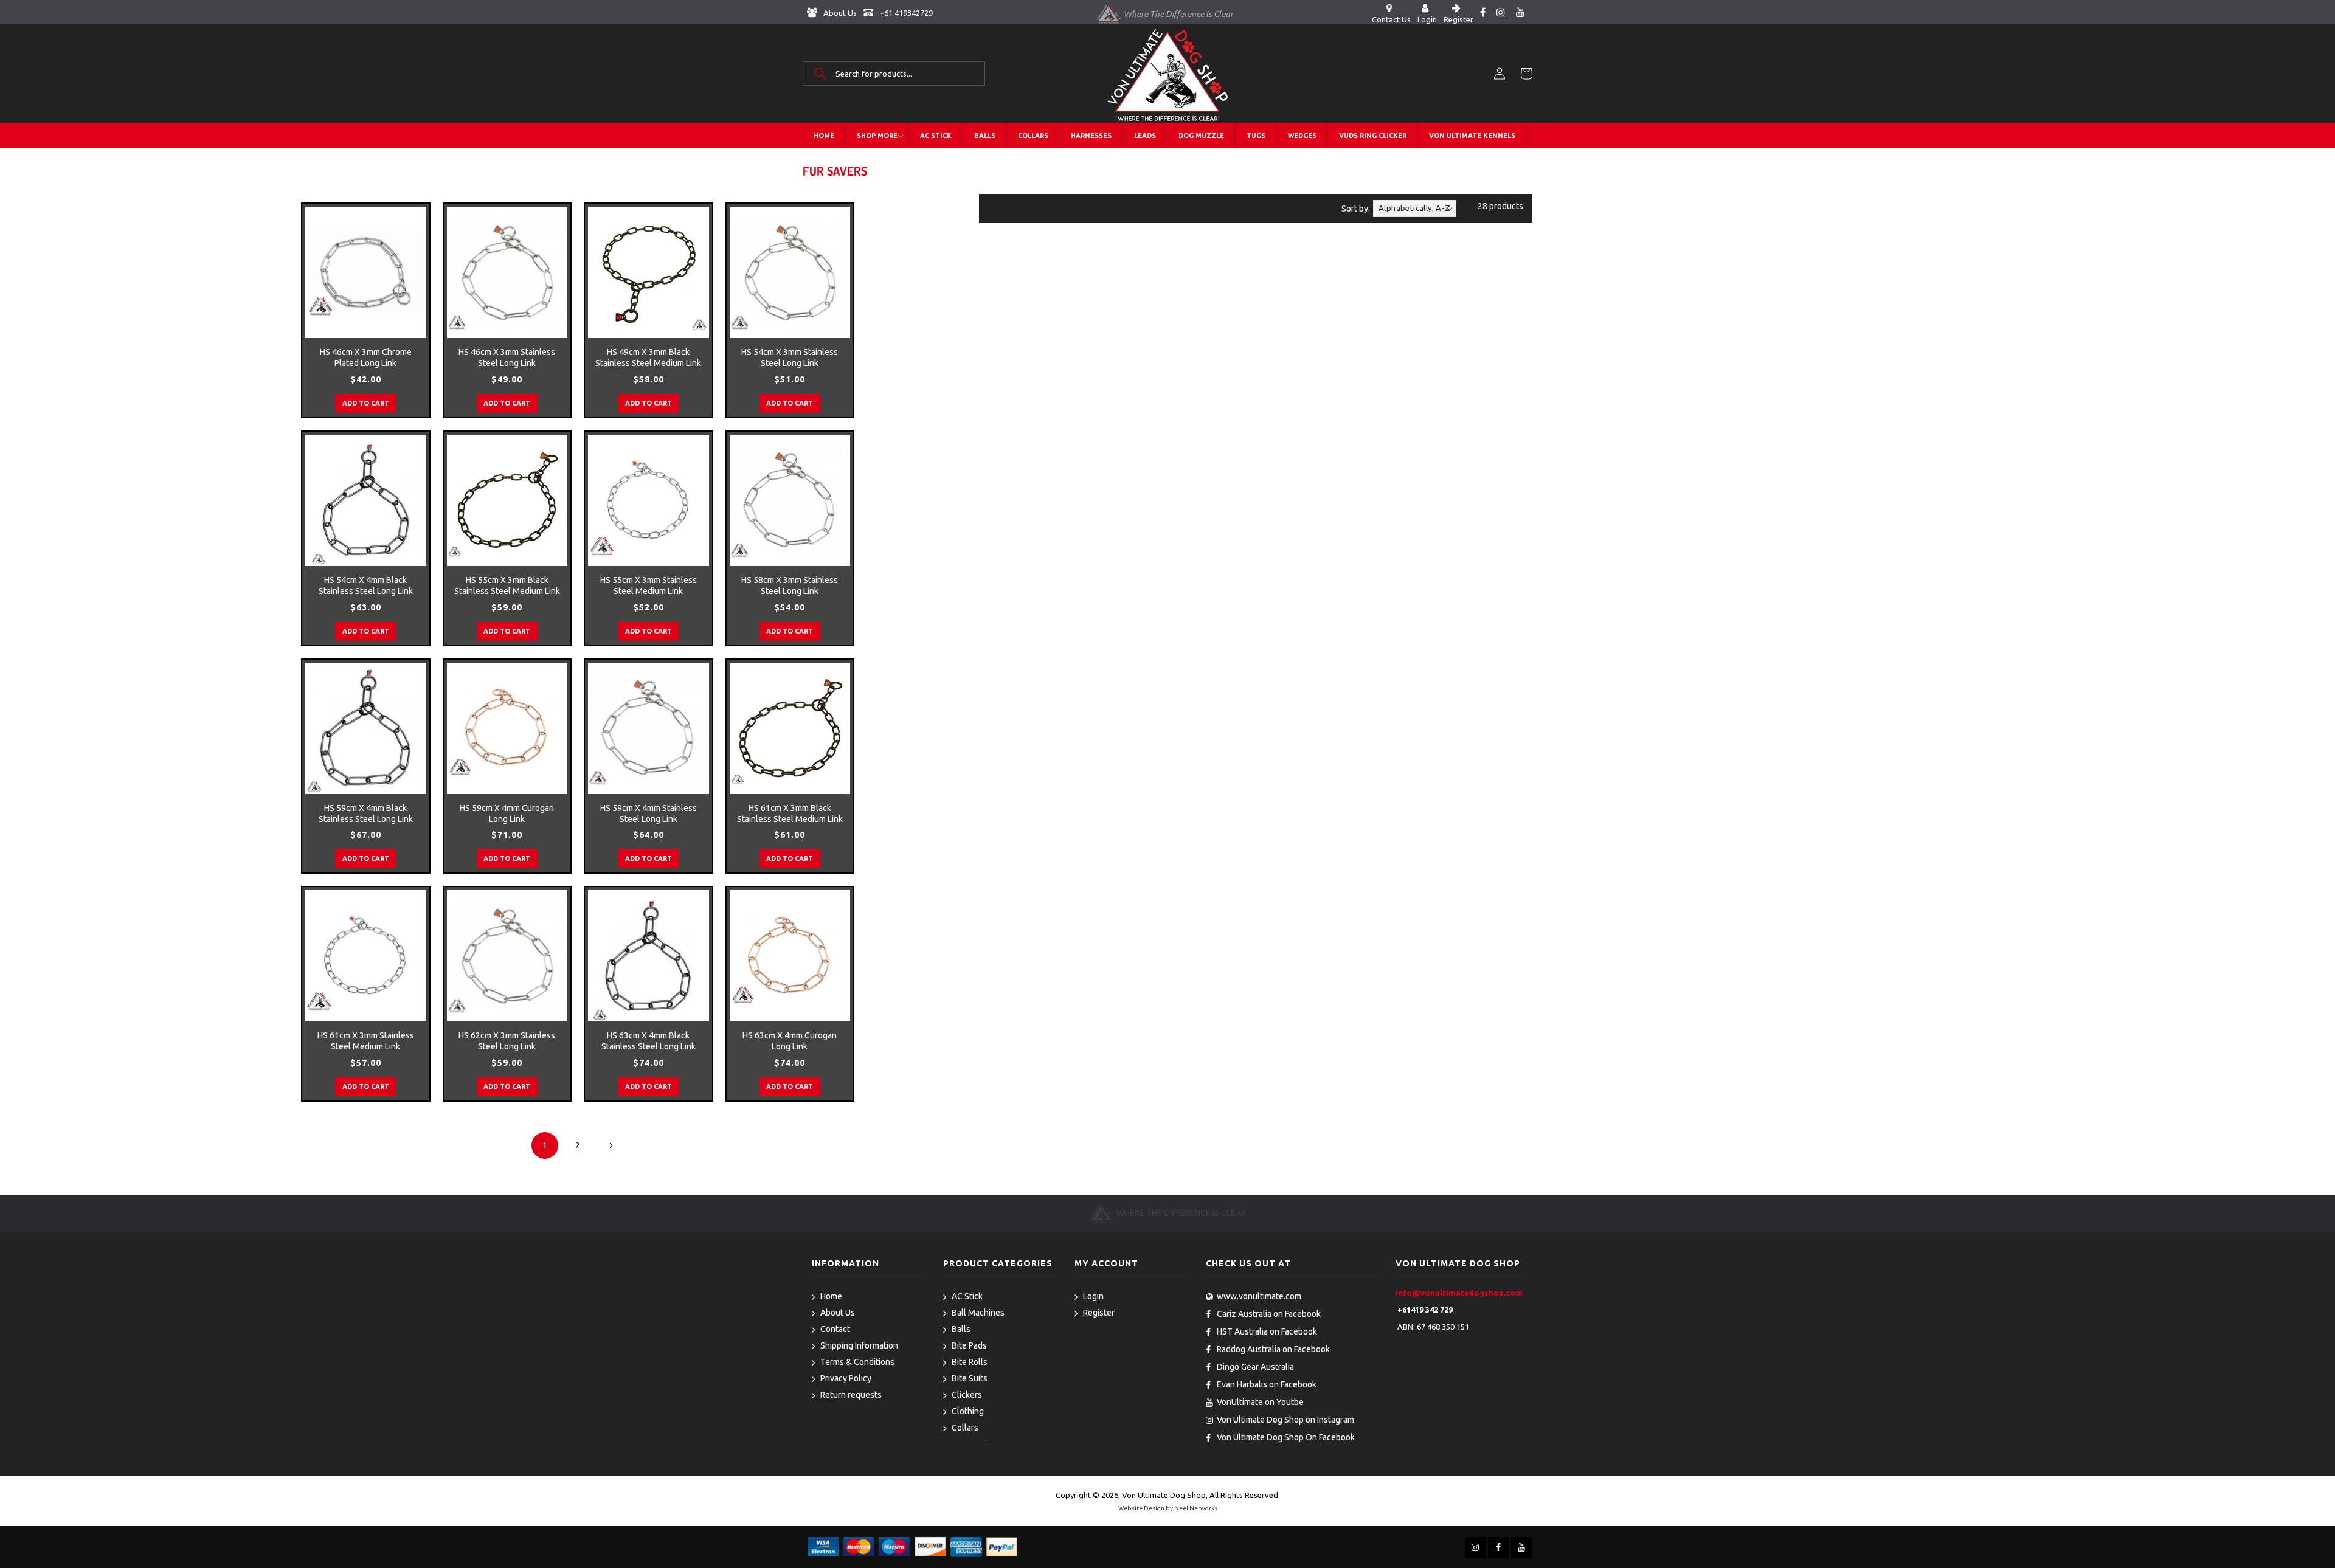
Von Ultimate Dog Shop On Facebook (1286, 1437)
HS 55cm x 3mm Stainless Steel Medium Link (649, 585)
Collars (965, 1428)
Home (831, 1296)
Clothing (968, 1411)
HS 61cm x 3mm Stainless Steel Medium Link (366, 1041)
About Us (839, 13)
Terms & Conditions (857, 1362)
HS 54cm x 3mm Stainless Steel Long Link (790, 357)
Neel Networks (1196, 1508)
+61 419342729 (905, 13)
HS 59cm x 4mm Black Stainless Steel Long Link (366, 813)
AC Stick (967, 1296)
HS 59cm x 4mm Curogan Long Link (507, 813)
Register (1099, 1313)
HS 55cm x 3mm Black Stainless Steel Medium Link (507, 585)
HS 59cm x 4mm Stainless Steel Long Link (649, 813)
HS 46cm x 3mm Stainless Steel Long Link (507, 357)
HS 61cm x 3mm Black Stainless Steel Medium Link (790, 813)
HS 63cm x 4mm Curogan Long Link (790, 1041)
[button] (894, 74)
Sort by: (1356, 209)
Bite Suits (970, 1378)
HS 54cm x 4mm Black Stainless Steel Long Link (366, 585)
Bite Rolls (970, 1362)
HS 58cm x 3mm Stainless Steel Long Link (790, 585)
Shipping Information (859, 1345)
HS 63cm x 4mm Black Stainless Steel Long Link (649, 1041)
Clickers (967, 1395)
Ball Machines (978, 1313)
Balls (961, 1329)
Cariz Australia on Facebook (1269, 1314)
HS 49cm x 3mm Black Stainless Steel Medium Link (648, 357)
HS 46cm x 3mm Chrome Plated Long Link (366, 357)
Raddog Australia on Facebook (1273, 1349)
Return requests (851, 1395)
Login (1093, 1296)
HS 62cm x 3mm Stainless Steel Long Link (507, 1041)
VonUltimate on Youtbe (1260, 1402)
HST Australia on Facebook (1267, 1331)
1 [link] (545, 1145)
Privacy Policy (846, 1378)
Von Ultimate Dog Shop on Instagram (1285, 1420)
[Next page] (611, 1145)
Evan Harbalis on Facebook (1267, 1384)
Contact (835, 1329)
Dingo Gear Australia (1255, 1367)
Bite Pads (969, 1345)
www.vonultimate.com (1259, 1296)
